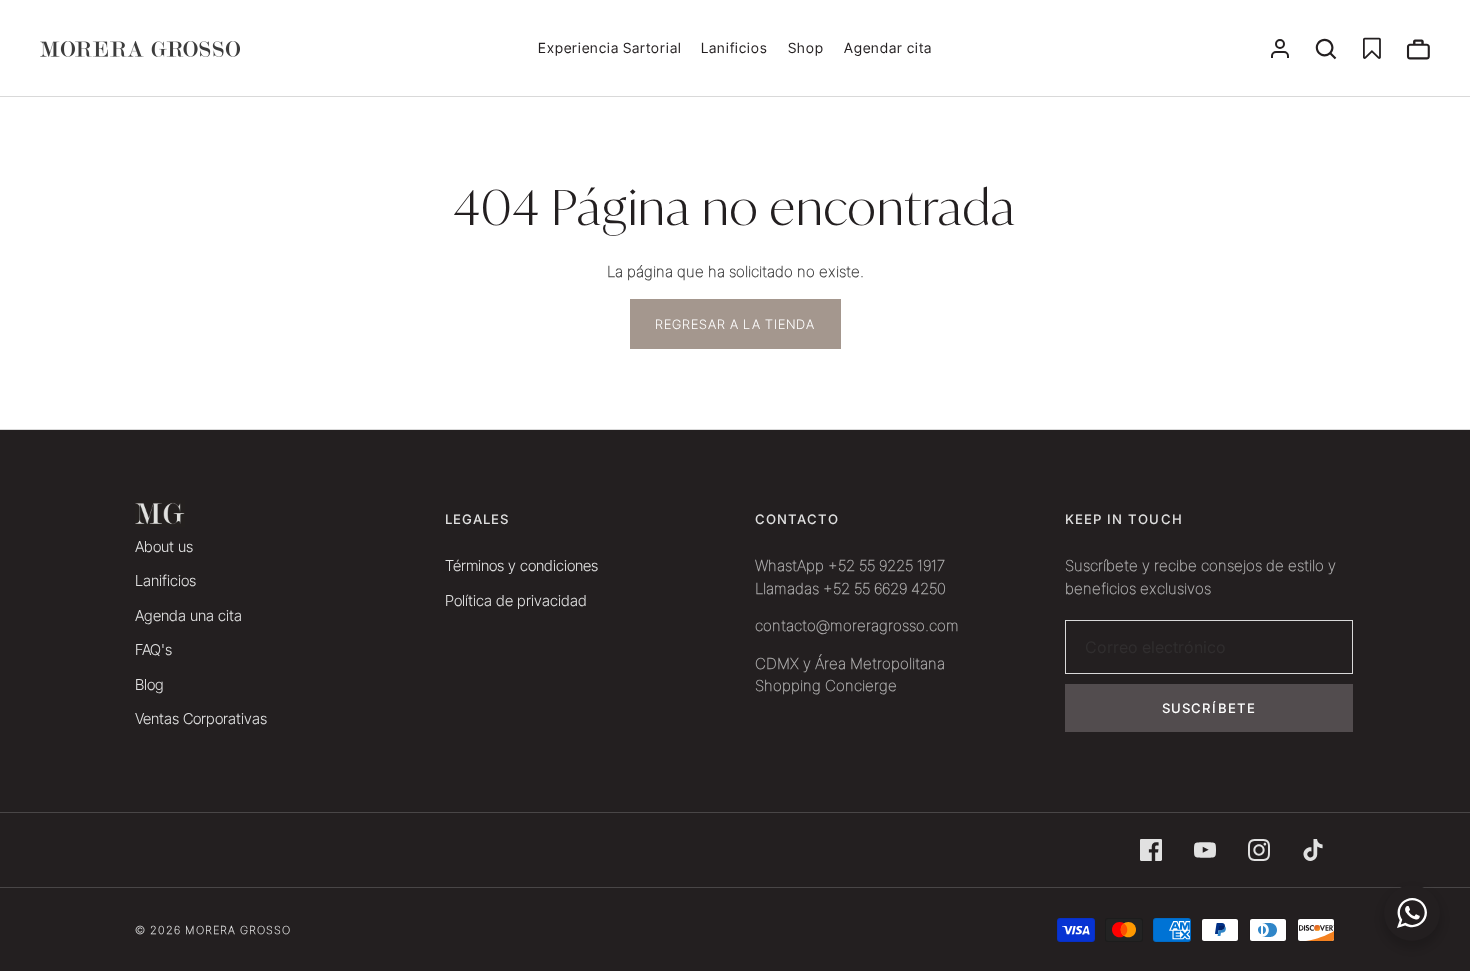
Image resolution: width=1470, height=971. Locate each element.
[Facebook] (1151, 850)
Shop (806, 47)
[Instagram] (1259, 850)
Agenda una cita (188, 615)
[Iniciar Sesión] (1280, 49)
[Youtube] (1205, 850)
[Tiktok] (1313, 850)
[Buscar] (1326, 49)
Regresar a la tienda (735, 324)
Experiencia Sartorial (610, 47)
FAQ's (153, 649)
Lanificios (734, 47)
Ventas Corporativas (201, 718)
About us (164, 546)
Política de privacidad (516, 600)
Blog (149, 684)
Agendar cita (888, 47)
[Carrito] (1418, 49)
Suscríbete (1209, 708)
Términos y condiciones (521, 565)
